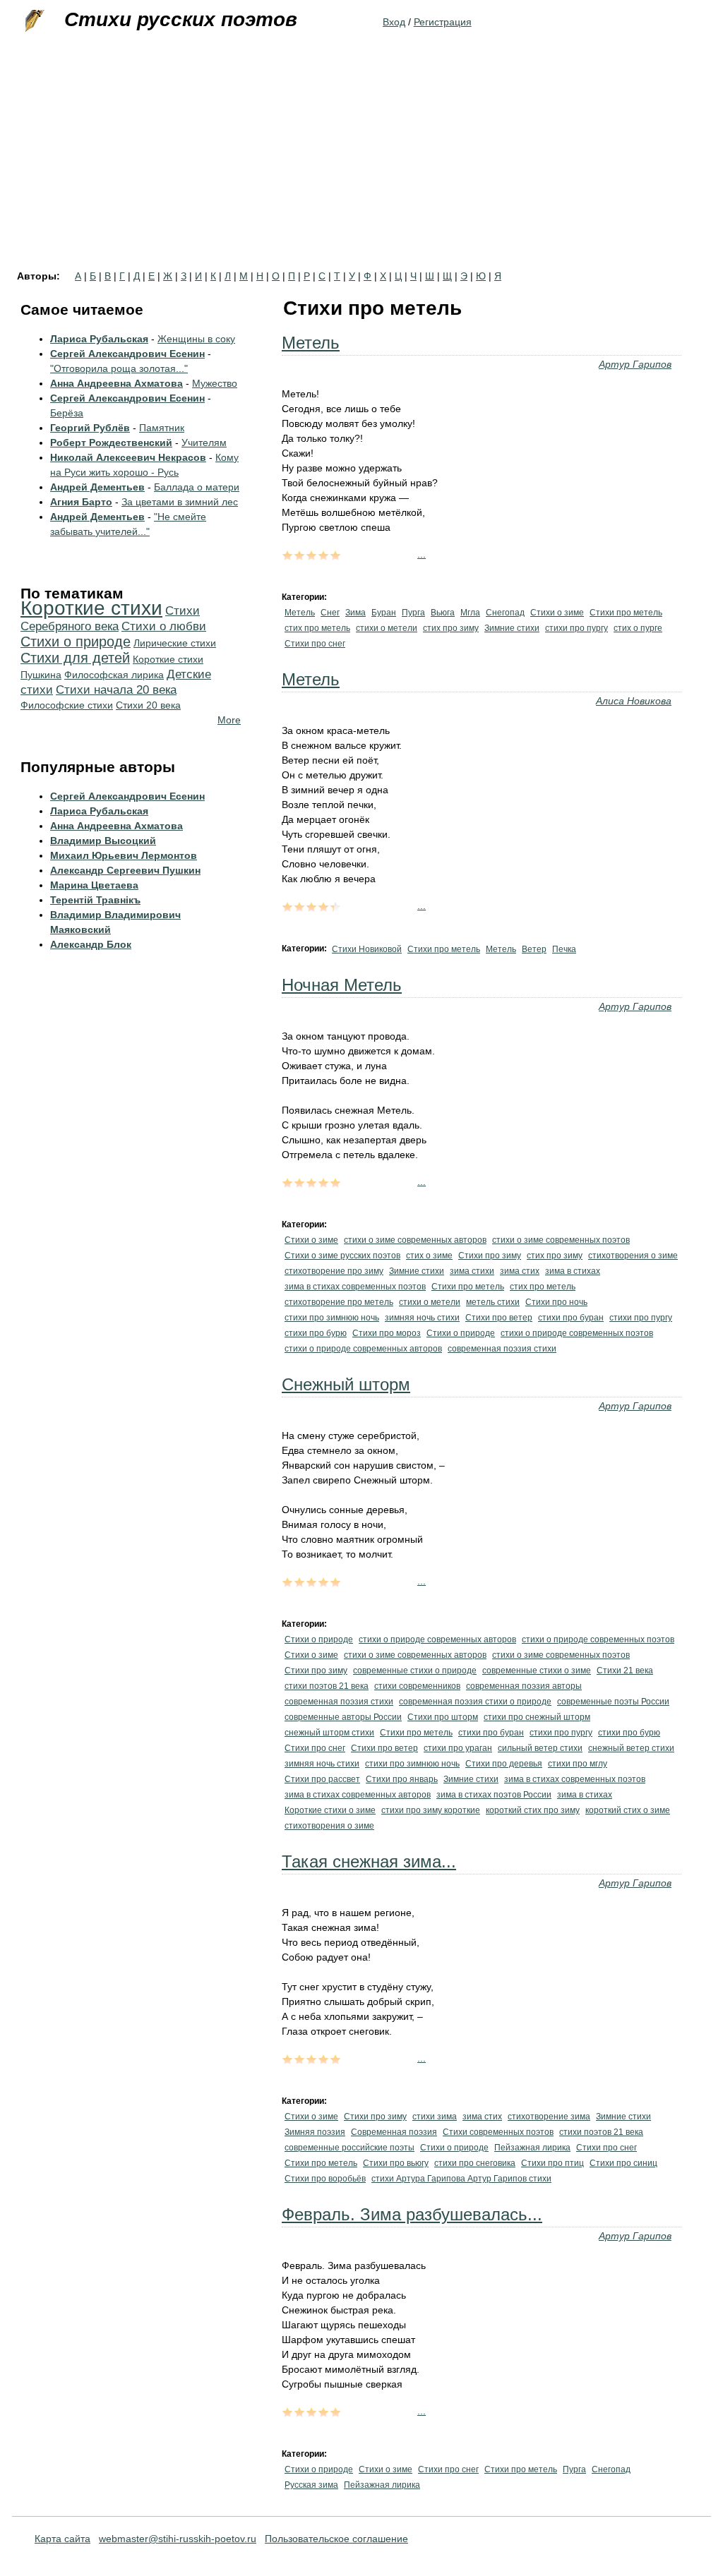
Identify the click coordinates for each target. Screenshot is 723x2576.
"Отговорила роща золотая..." (119, 368)
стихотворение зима (549, 2117)
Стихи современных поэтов (498, 2132)
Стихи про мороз (387, 1333)
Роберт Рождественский (111, 443)
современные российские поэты (349, 2148)
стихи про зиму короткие (431, 1810)
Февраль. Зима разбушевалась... (412, 2214)
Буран (384, 613)
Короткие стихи (91, 608)
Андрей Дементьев (97, 487)
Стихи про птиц (552, 2163)
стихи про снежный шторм (537, 1717)
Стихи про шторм (443, 1717)
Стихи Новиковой (367, 949)
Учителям (204, 443)
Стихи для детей (75, 658)
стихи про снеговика (475, 2163)
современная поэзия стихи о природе (475, 1702)
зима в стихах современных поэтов (355, 1287)
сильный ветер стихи (540, 1748)
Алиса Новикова (634, 701)
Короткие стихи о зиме (330, 1810)
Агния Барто (81, 502)
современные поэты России (613, 1702)
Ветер (534, 949)
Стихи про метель (626, 613)
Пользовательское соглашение (336, 2539)
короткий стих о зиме (628, 1810)
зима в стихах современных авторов (358, 1795)
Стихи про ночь (556, 1302)
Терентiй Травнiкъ (95, 900)
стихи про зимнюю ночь (332, 1318)
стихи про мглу (578, 1764)
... (422, 554)
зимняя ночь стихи (422, 1318)
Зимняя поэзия (315, 2132)
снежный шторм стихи (329, 1733)
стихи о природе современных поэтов (577, 1333)
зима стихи (472, 1271)
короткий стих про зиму (533, 1810)
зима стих (520, 1271)
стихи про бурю (316, 1333)
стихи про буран (571, 1318)
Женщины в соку (196, 339)
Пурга (413, 613)
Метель (311, 343)
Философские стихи (67, 705)
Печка (564, 949)
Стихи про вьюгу (396, 2163)
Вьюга (443, 613)
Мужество (215, 383)
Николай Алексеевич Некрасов (128, 457)
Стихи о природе (461, 1333)
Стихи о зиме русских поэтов (342, 1256)
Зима (355, 613)
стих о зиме (429, 1256)
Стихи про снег (315, 644)
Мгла (470, 613)
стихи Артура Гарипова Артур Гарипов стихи (461, 2179)
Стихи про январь (402, 1779)
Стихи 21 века (625, 1671)
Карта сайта (62, 2539)
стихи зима (435, 2117)
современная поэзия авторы (524, 1686)
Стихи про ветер (499, 1318)
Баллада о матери (197, 487)
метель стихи (493, 1302)
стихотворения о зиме (633, 1256)
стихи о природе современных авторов (363, 1349)
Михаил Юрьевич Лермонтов (124, 855)
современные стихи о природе (415, 1671)
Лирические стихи (175, 643)
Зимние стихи (512, 628)
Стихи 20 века (148, 705)
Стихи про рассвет (322, 1779)
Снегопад (505, 613)
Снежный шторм (346, 1384)
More (229, 720)
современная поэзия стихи (502, 1349)
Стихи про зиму (490, 1256)
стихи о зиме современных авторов (415, 1240)
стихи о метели (387, 628)
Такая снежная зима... (369, 1861)
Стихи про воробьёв (325, 2179)
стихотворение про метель (339, 1302)
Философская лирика (114, 675)
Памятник (162, 428)
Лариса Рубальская (99, 339)
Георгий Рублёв (90, 428)
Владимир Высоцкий (103, 841)
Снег (330, 613)
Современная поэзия (394, 2132)
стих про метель (317, 628)
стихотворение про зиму (334, 1271)
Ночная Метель (342, 985)
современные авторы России (343, 1717)
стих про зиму (451, 628)
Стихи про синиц (623, 2163)
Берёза (67, 413)
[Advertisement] (361, 165)
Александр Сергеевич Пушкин (125, 870)
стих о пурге (638, 628)
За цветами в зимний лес (180, 502)
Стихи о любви (164, 626)
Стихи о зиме (557, 613)
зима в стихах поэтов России (494, 1795)
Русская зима (311, 2485)
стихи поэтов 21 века (327, 1686)
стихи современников (417, 1686)
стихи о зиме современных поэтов (561, 1240)
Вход (394, 22)
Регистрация (443, 22)
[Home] (33, 21)
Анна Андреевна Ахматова (116, 383)
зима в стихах (573, 1271)
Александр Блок (91, 944)
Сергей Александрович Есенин (127, 354)
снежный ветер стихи (631, 1748)
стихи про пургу (576, 628)
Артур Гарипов (635, 364)
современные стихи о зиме (537, 1671)
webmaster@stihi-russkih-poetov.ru (178, 2539)
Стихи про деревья (504, 1764)
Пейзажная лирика (532, 2148)
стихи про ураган (458, 1748)
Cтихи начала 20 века (116, 690)
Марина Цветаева (94, 885)
